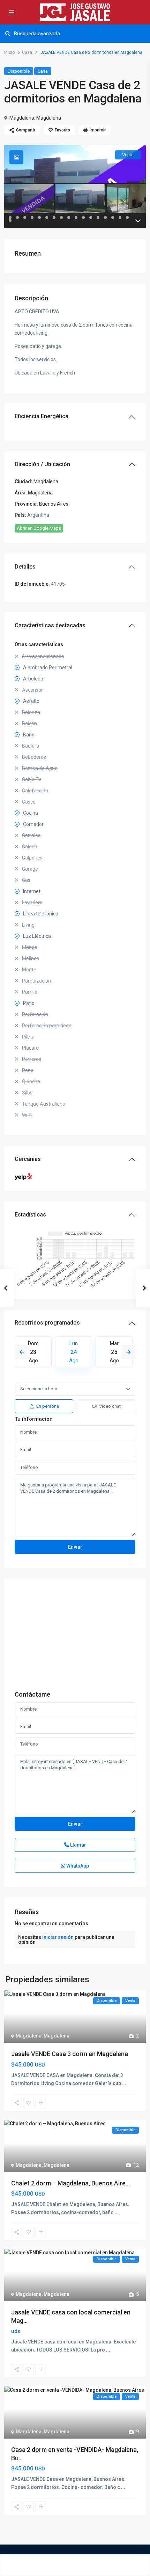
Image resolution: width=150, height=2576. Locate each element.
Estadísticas (30, 1215)
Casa (27, 52)
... (124, 2083)
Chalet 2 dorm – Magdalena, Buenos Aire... (70, 2183)
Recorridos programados (47, 1323)
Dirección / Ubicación (42, 464)
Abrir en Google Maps (39, 528)
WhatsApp (77, 1866)
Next (128, 1352)
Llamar (78, 1845)
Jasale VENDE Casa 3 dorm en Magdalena (70, 2054)
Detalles (25, 567)
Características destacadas (50, 625)
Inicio (9, 52)
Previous (22, 1352)
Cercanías (28, 1159)
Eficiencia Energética (42, 416)
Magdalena (22, 118)
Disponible (19, 71)
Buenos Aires (54, 504)
